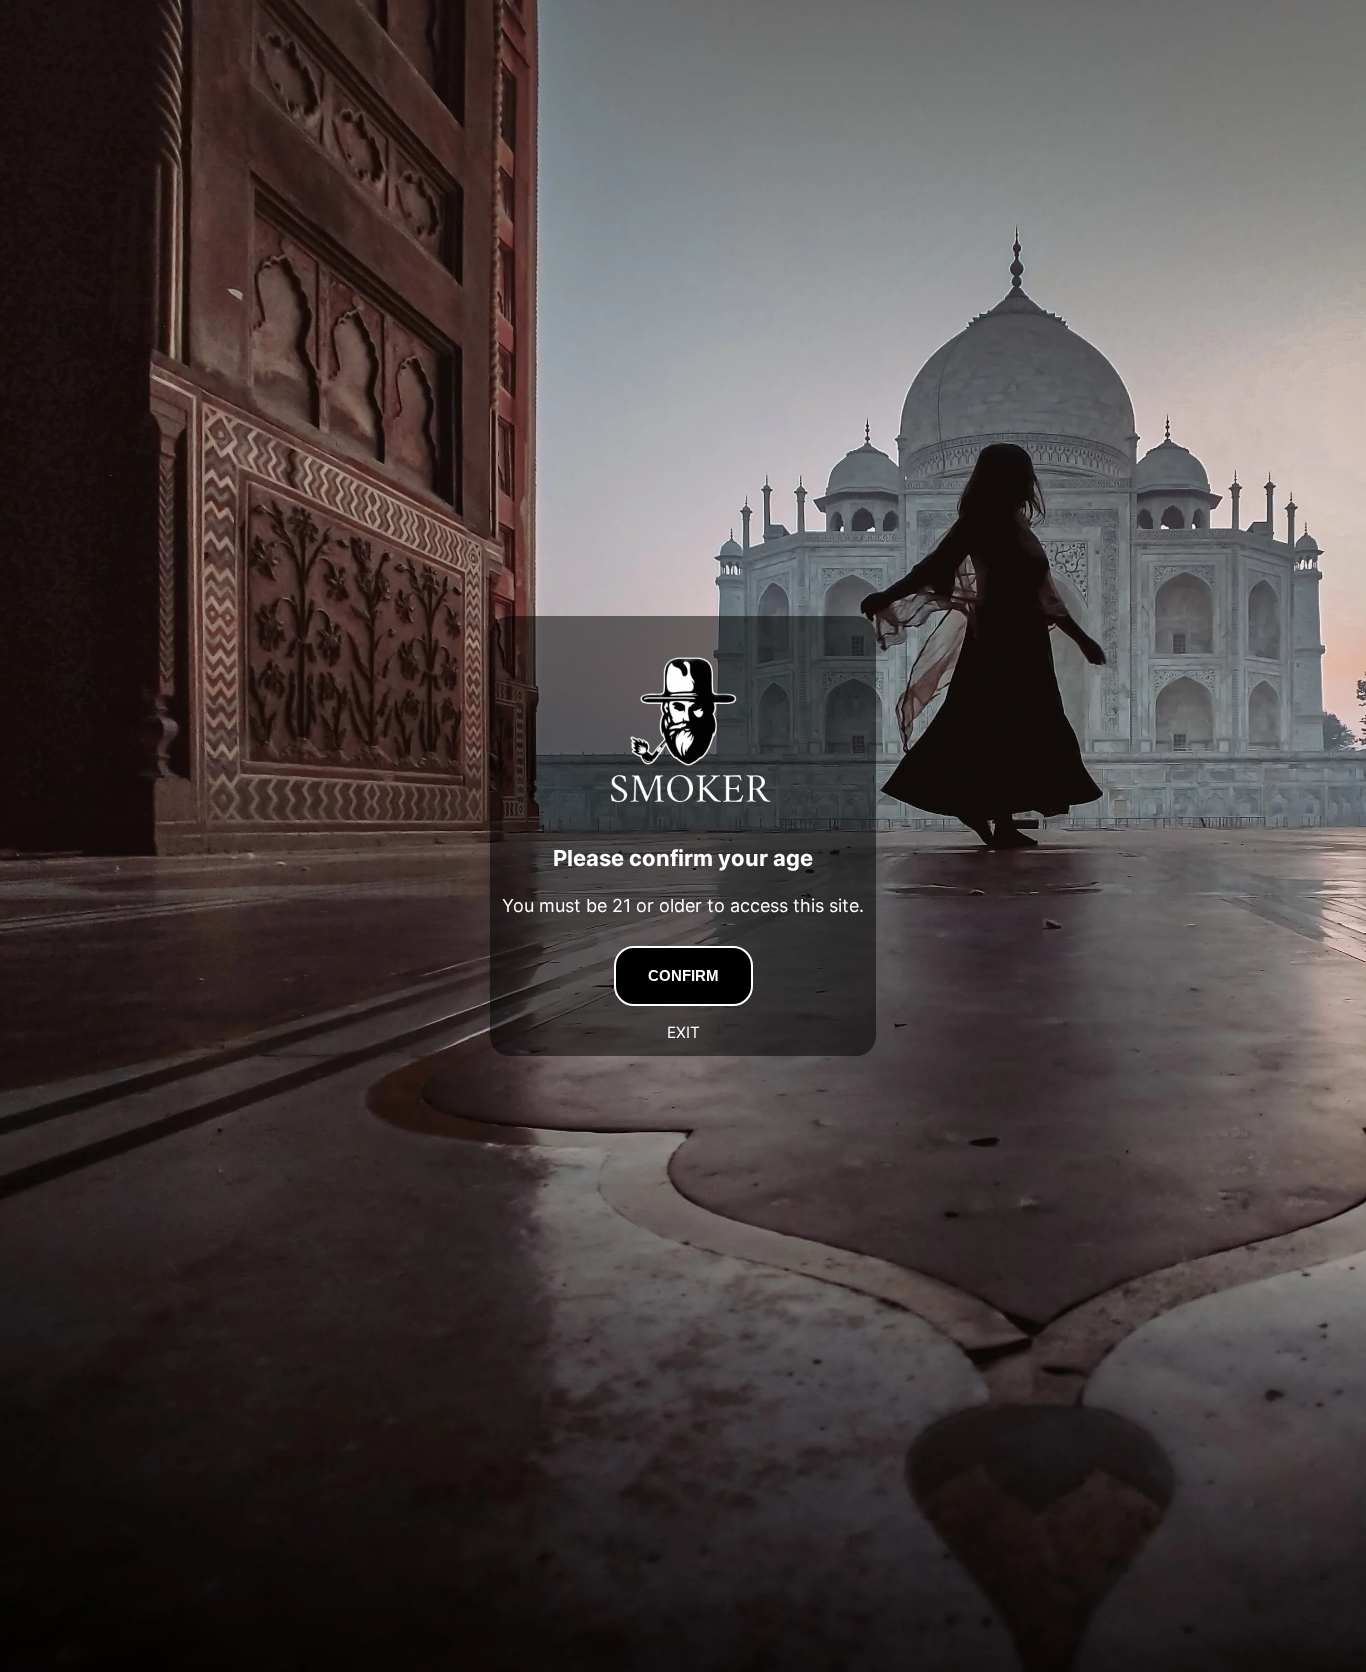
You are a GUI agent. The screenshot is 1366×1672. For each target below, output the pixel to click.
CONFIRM (683, 975)
